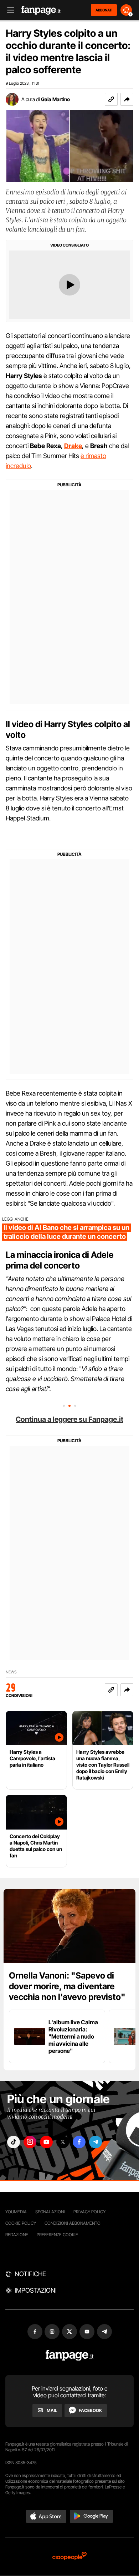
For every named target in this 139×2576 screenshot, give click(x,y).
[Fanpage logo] (41, 10)
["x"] (63, 2142)
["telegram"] (96, 2142)
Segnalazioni (50, 2212)
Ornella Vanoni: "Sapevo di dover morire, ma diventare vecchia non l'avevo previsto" (67, 1986)
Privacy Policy (89, 2212)
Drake (73, 446)
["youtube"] (46, 2142)
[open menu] (8, 10)
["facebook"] (79, 2142)
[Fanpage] (70, 2355)
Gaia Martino (55, 99)
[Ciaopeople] (69, 2557)
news (11, 1672)
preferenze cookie (57, 2235)
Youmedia (16, 2212)
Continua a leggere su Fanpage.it (69, 1419)
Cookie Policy (21, 2223)
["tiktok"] (14, 2142)
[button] (127, 99)
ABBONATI (104, 10)
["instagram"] (30, 2142)
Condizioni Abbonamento (73, 2223)
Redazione (17, 2235)
